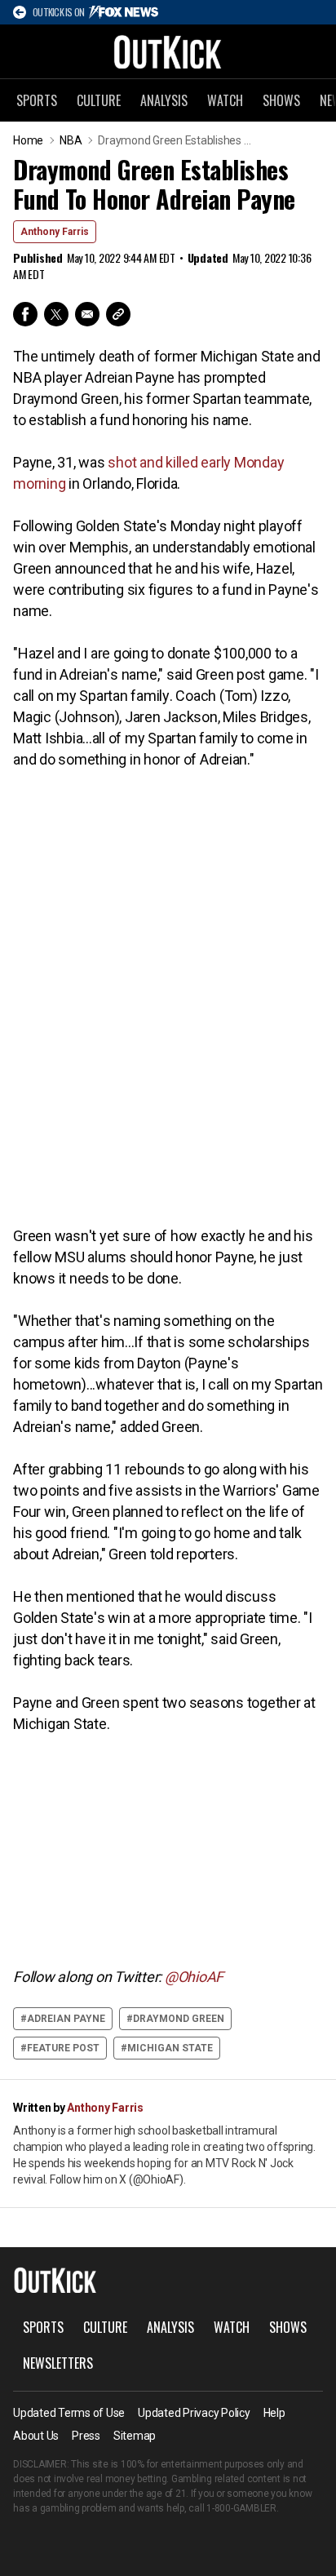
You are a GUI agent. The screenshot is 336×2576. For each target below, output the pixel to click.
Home (28, 140)
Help (274, 2413)
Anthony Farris (55, 232)
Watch (225, 100)
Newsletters (58, 2363)
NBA (71, 140)
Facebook (25, 314)
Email (87, 314)
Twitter (56, 314)
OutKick (168, 51)
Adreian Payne (66, 2019)
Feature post (63, 2048)
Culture (99, 100)
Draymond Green (179, 2019)
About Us (36, 2436)
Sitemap (135, 2436)
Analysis (164, 100)
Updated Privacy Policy (194, 2413)
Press (86, 2436)
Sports (37, 100)
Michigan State (170, 2048)
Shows (281, 100)
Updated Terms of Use (69, 2413)
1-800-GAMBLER (241, 2508)
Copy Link (118, 314)
